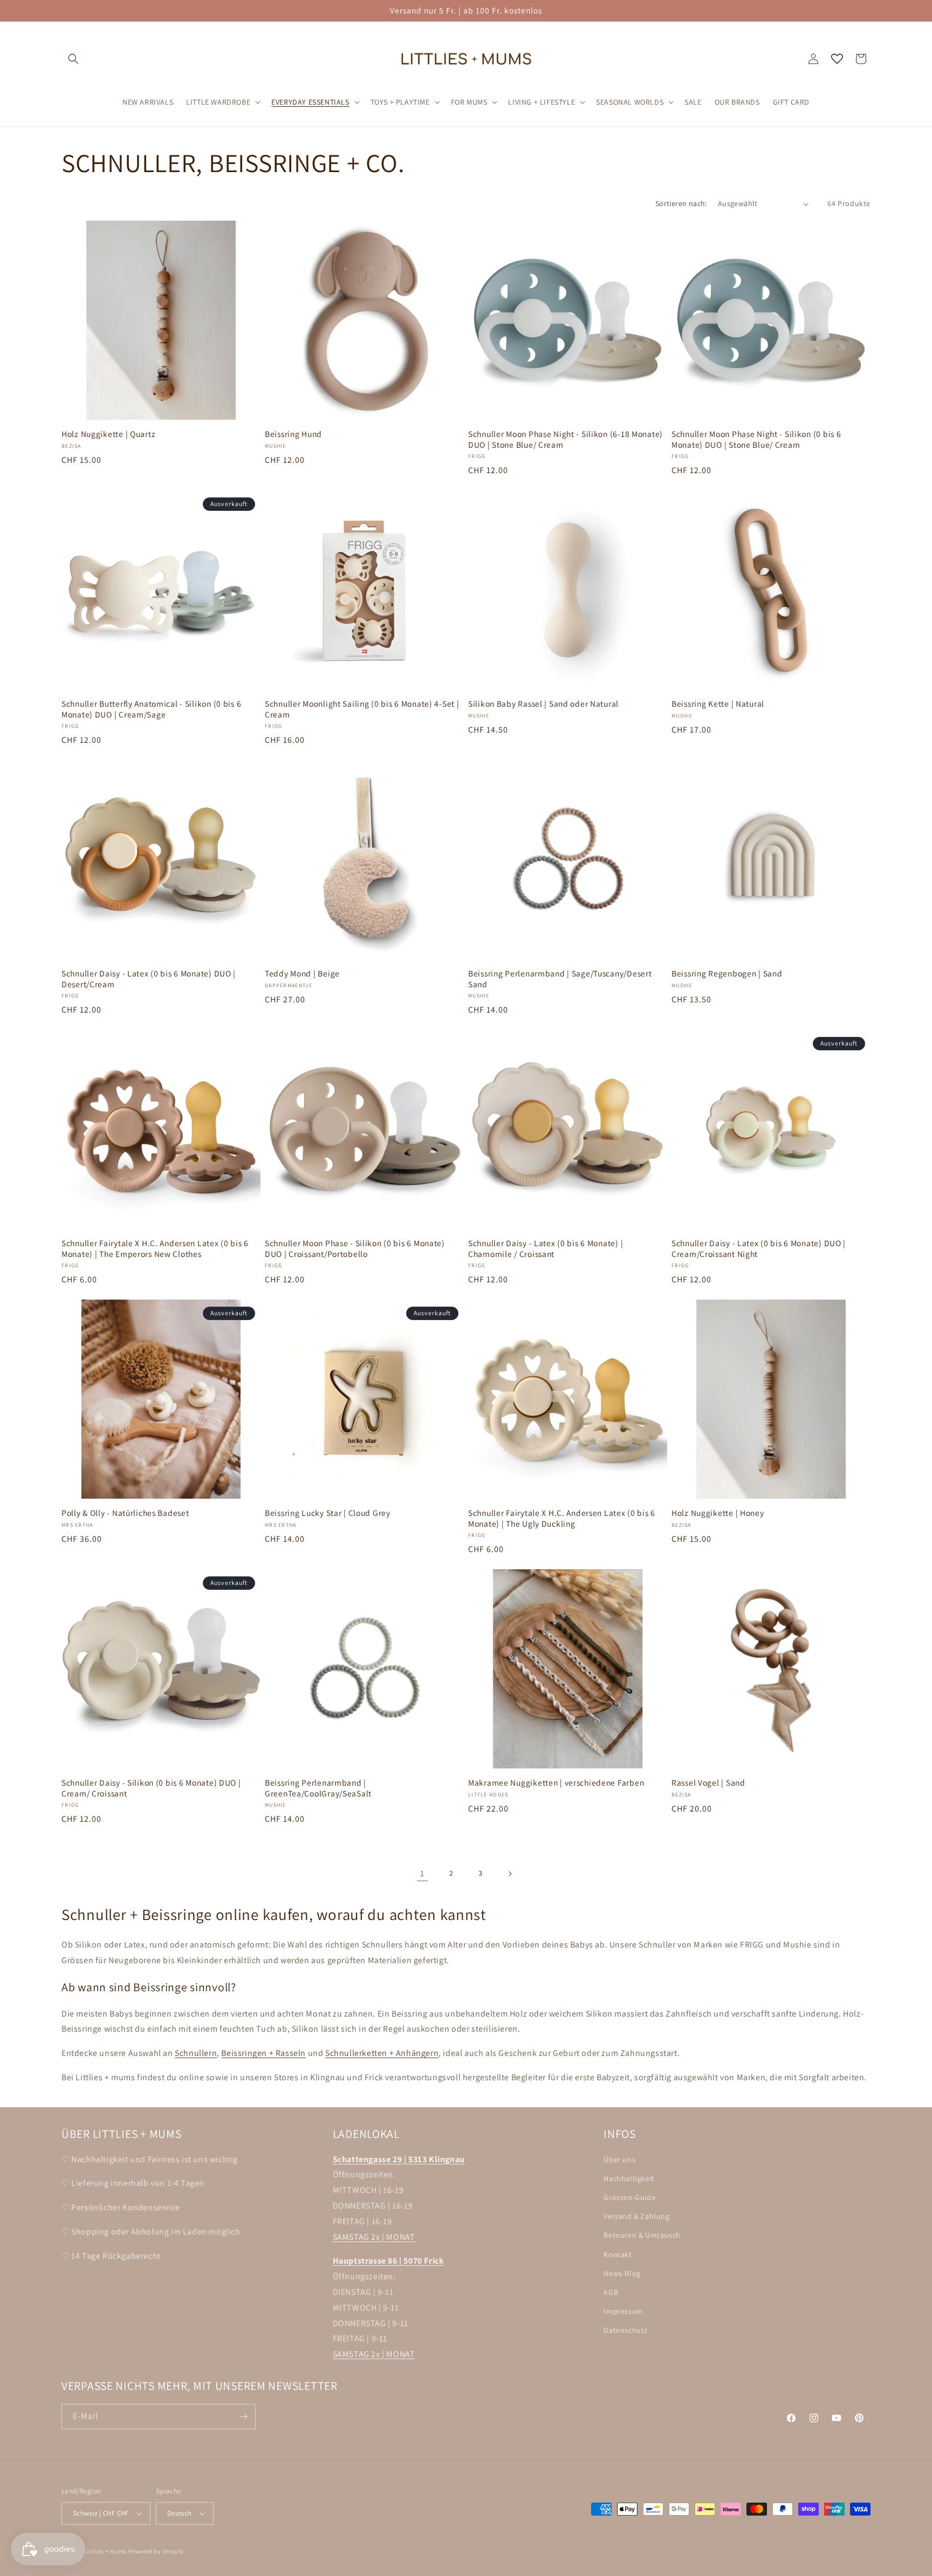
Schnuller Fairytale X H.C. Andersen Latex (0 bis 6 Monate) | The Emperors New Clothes (155, 1248)
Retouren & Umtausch (642, 2236)
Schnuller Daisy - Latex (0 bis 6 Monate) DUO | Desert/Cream (149, 979)
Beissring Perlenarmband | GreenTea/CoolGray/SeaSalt (318, 1788)
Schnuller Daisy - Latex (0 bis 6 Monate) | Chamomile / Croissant (546, 1248)
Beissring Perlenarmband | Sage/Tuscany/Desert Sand (560, 979)
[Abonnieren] (243, 2417)
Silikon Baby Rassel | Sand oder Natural (543, 704)
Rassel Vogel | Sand (708, 1783)
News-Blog (622, 2273)
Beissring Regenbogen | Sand (727, 973)
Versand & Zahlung (636, 2216)
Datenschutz (626, 2330)
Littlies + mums (105, 2551)
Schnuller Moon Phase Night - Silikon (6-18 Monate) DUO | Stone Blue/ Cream (566, 439)
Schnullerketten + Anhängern (382, 2053)
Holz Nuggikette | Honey (718, 1513)
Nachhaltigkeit (629, 2178)
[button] (73, 59)
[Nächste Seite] (510, 1874)
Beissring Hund (293, 434)
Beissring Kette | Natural (718, 704)
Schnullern (196, 2053)
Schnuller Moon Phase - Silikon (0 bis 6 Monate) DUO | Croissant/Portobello (355, 1248)
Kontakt (618, 2254)
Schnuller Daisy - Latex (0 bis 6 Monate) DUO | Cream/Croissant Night (759, 1248)
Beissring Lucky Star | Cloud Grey (328, 1513)
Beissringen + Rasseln (263, 2053)
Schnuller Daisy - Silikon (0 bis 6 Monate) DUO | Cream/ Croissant (151, 1788)
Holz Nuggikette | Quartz (108, 434)
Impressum (623, 2311)
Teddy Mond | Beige (302, 973)
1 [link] (422, 1873)
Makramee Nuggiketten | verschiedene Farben (556, 1783)
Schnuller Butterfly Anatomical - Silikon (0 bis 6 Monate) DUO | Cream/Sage (151, 709)
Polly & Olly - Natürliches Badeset (125, 1513)
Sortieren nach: (681, 203)
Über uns (619, 2160)
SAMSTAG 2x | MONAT (374, 2237)
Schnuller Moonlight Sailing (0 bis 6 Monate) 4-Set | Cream (362, 709)
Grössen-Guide (629, 2197)
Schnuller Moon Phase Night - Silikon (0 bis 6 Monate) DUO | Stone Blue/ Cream (756, 439)
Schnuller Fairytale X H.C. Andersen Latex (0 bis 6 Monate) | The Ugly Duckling (562, 1518)
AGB (611, 2292)
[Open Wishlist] (837, 59)
